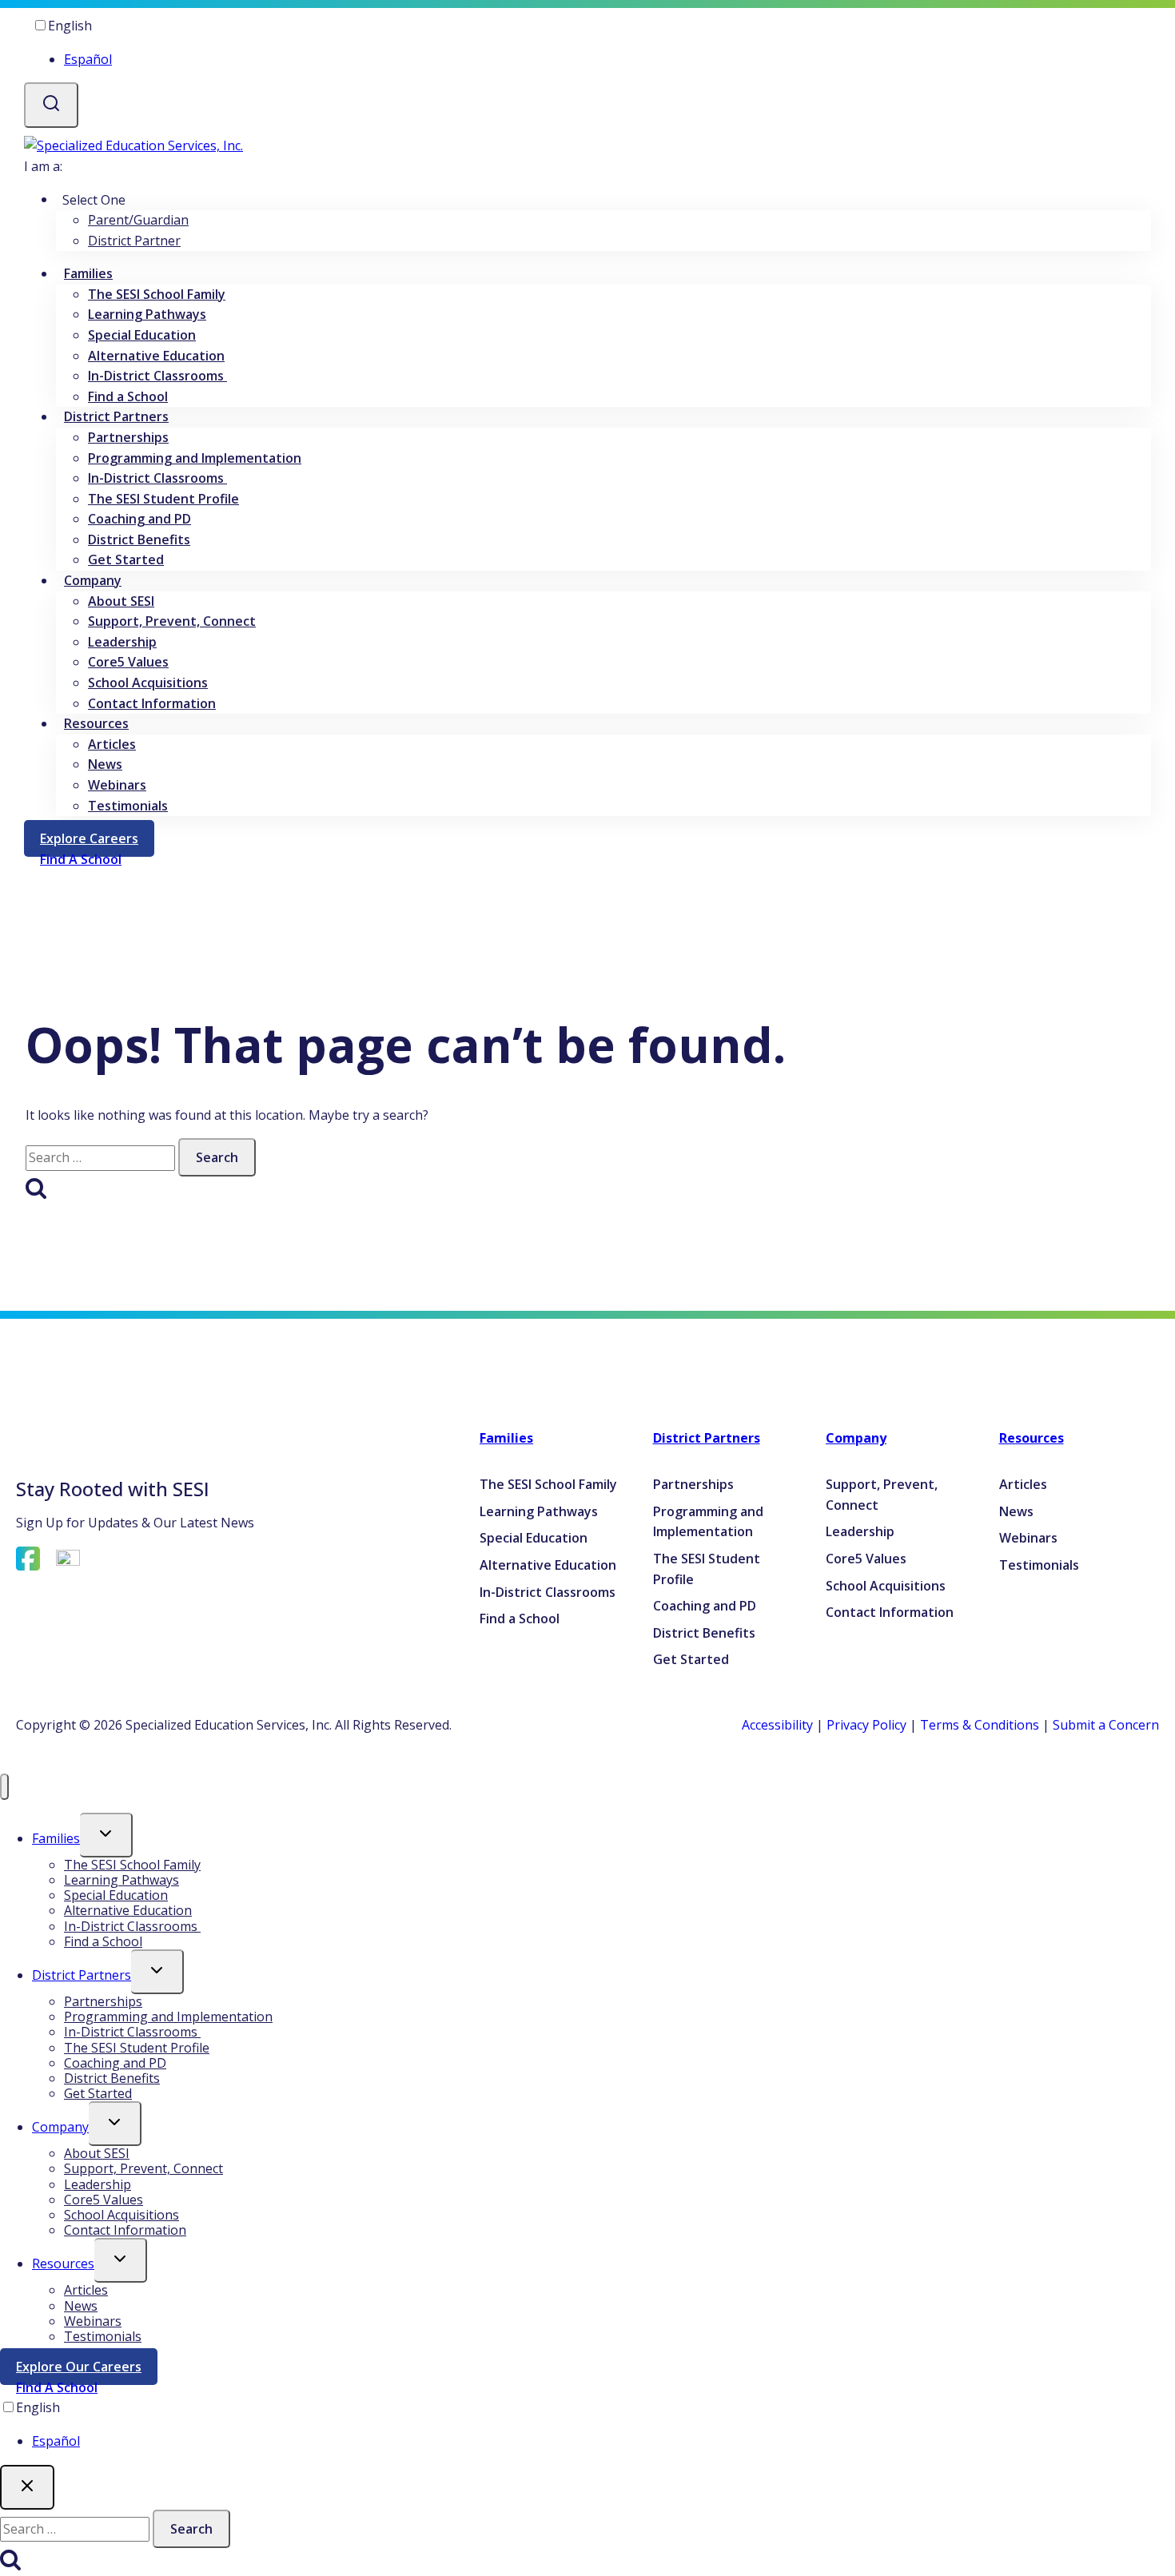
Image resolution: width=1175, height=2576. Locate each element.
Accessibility (777, 1725)
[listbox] (587, 43)
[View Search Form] (51, 105)
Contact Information (152, 703)
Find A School (57, 2387)
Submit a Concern (1106, 1725)
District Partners (707, 1438)
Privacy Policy (866, 1725)
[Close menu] (4, 1787)
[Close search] (27, 2487)
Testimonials (128, 806)
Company (856, 1438)
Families (506, 1438)
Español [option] (88, 59)
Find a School (128, 396)
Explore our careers (87, 2370)
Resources (1032, 1438)
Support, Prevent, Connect (172, 621)
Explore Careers (97, 841)
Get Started (126, 559)
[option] (603, 60)
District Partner (134, 241)
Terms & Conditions (980, 1725)
